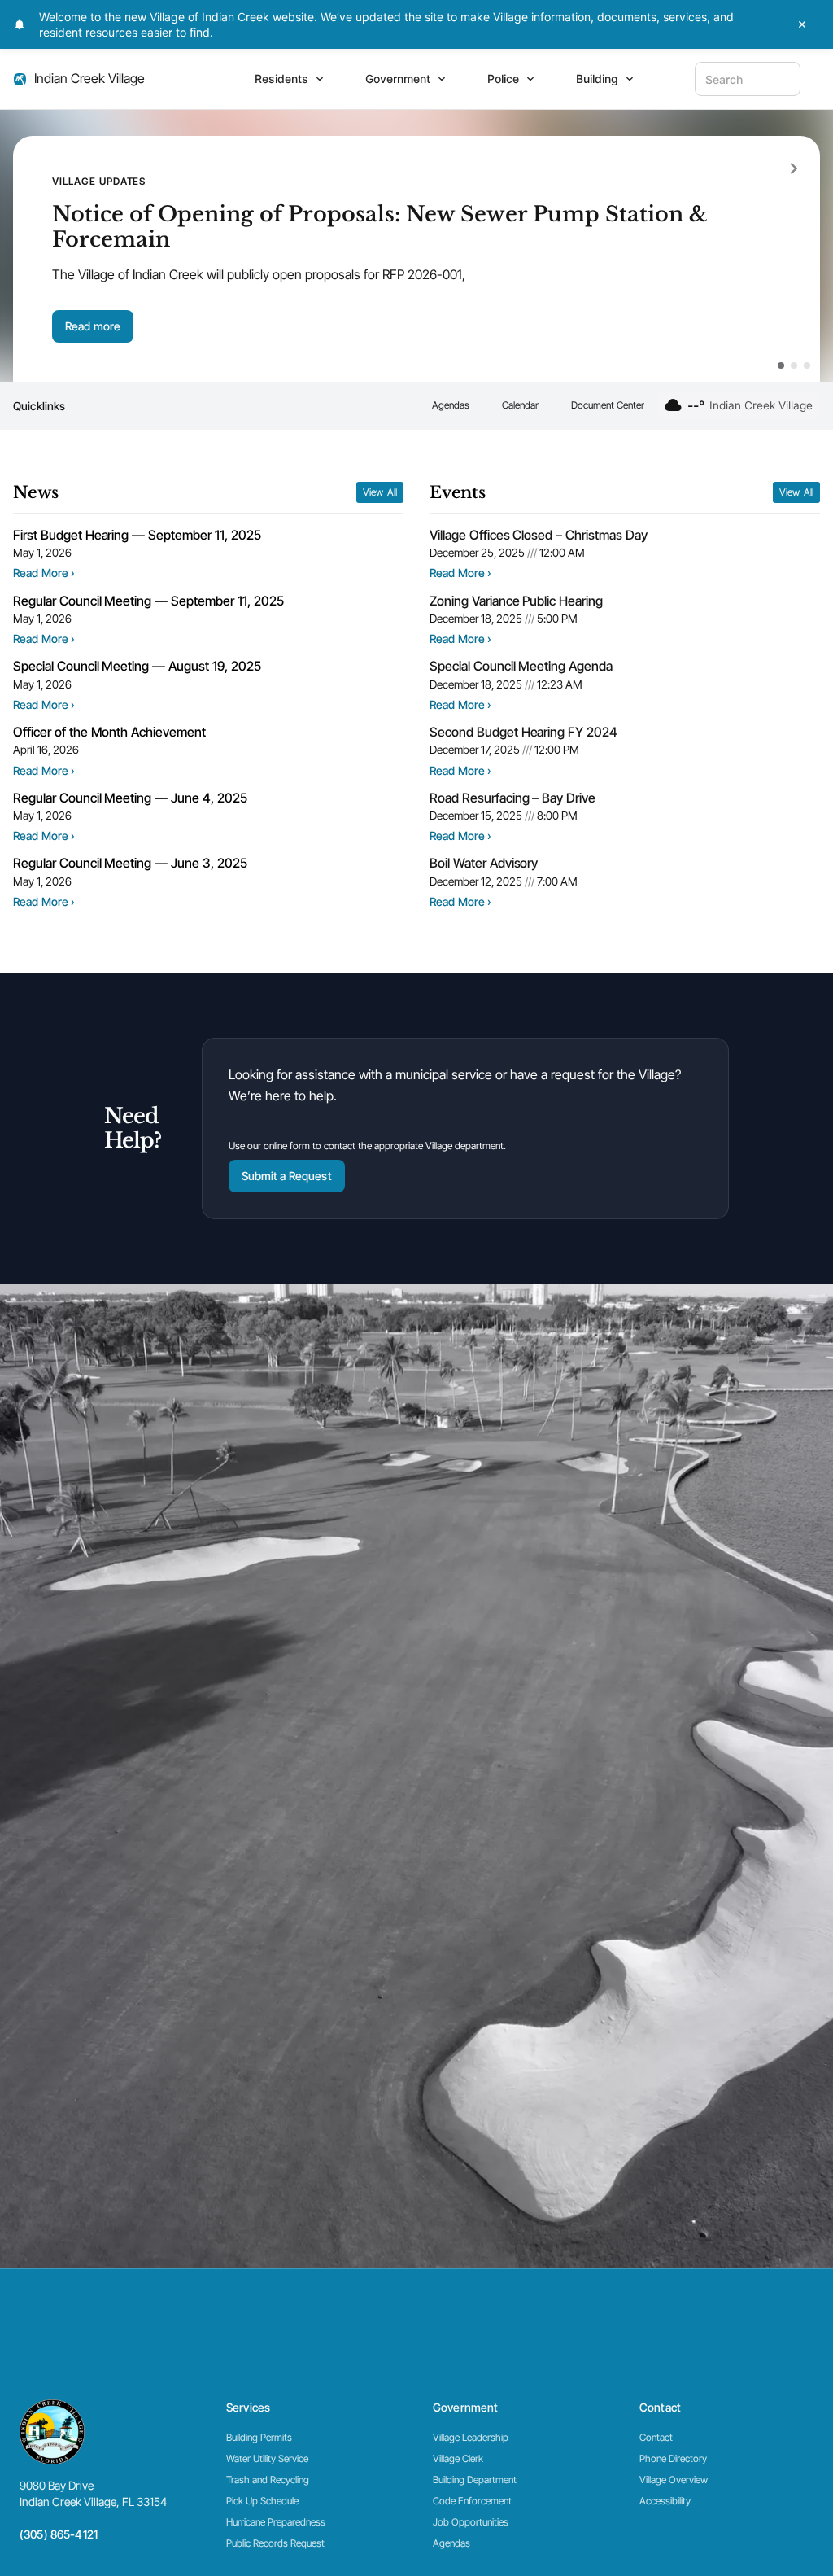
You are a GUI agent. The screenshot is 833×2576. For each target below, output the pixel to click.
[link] (59, 2535)
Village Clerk (458, 2458)
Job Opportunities (471, 2522)
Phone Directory (673, 2458)
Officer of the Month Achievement (109, 732)
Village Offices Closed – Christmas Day (539, 535)
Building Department (475, 2480)
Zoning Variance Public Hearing (516, 601)
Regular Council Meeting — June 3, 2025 (130, 863)
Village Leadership (471, 2437)
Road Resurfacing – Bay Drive (512, 798)
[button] (794, 168)
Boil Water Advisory (484, 863)
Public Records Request (275, 2543)
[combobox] (748, 79)
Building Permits (259, 2437)
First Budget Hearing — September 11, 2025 (137, 535)
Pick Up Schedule (262, 2501)
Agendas (451, 405)
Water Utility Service (267, 2458)
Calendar (520, 405)
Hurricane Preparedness (276, 2522)
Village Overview (674, 2480)
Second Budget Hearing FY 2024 (523, 732)
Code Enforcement (472, 2501)
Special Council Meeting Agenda (521, 666)
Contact (656, 2437)
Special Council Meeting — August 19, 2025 (137, 666)
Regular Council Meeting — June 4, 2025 (130, 798)
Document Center (608, 405)
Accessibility (665, 2501)
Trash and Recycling (268, 2480)
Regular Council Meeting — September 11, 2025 (148, 601)
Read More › (44, 573)
